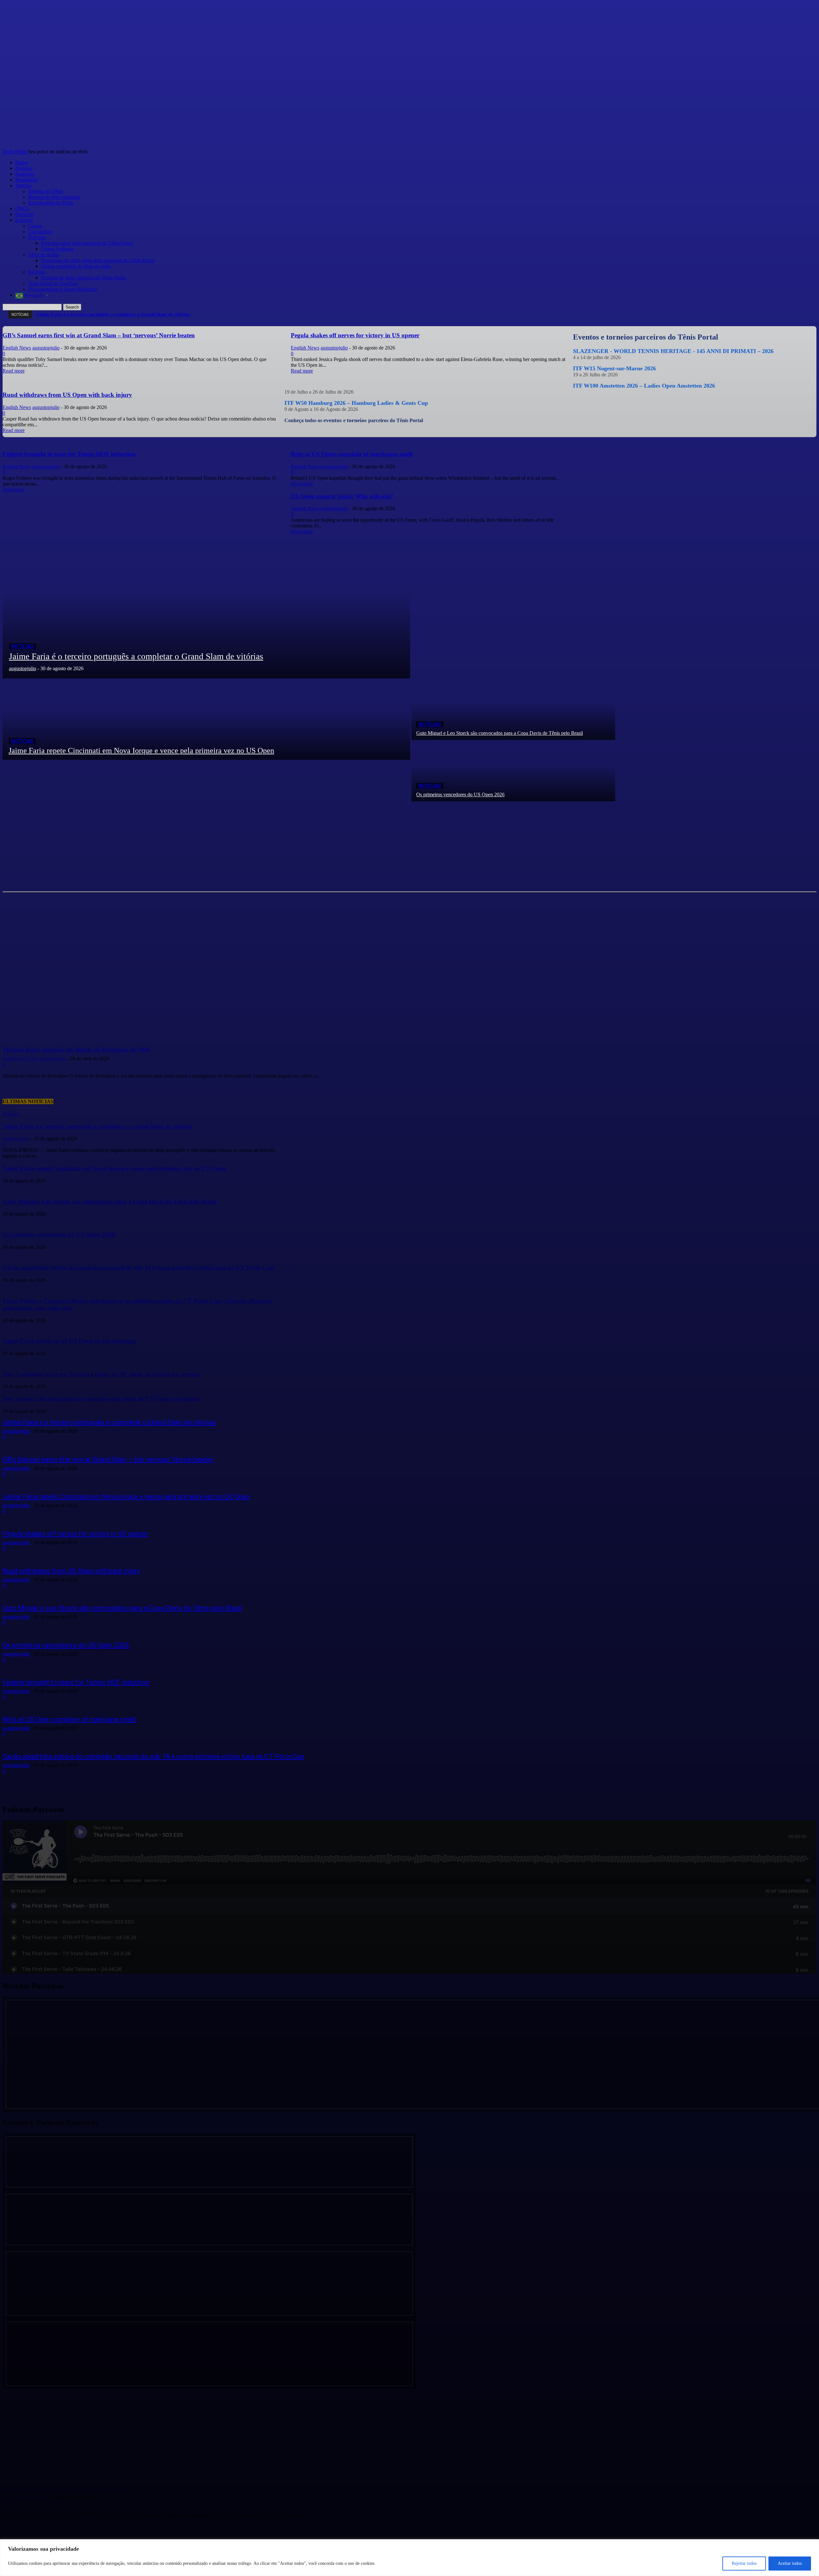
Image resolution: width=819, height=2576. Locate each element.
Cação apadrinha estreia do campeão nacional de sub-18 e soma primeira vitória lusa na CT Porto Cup (153, 1756)
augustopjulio (16, 1431)
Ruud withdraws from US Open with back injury (71, 1571)
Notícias (23, 646)
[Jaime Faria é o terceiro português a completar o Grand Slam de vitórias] (206, 606)
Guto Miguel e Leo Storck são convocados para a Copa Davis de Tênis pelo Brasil (123, 1608)
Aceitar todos (790, 2563)
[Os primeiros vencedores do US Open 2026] (513, 771)
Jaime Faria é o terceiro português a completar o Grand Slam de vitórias (109, 1422)
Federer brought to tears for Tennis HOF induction (76, 1682)
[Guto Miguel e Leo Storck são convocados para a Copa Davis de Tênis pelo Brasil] (513, 709)
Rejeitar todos (744, 2563)
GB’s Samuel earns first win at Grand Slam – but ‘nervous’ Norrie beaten (108, 1459)
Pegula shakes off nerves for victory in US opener (75, 1534)
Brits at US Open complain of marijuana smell (70, 1719)
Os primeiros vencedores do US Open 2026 (66, 1645)
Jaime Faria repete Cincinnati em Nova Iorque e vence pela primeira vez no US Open (126, 1497)
